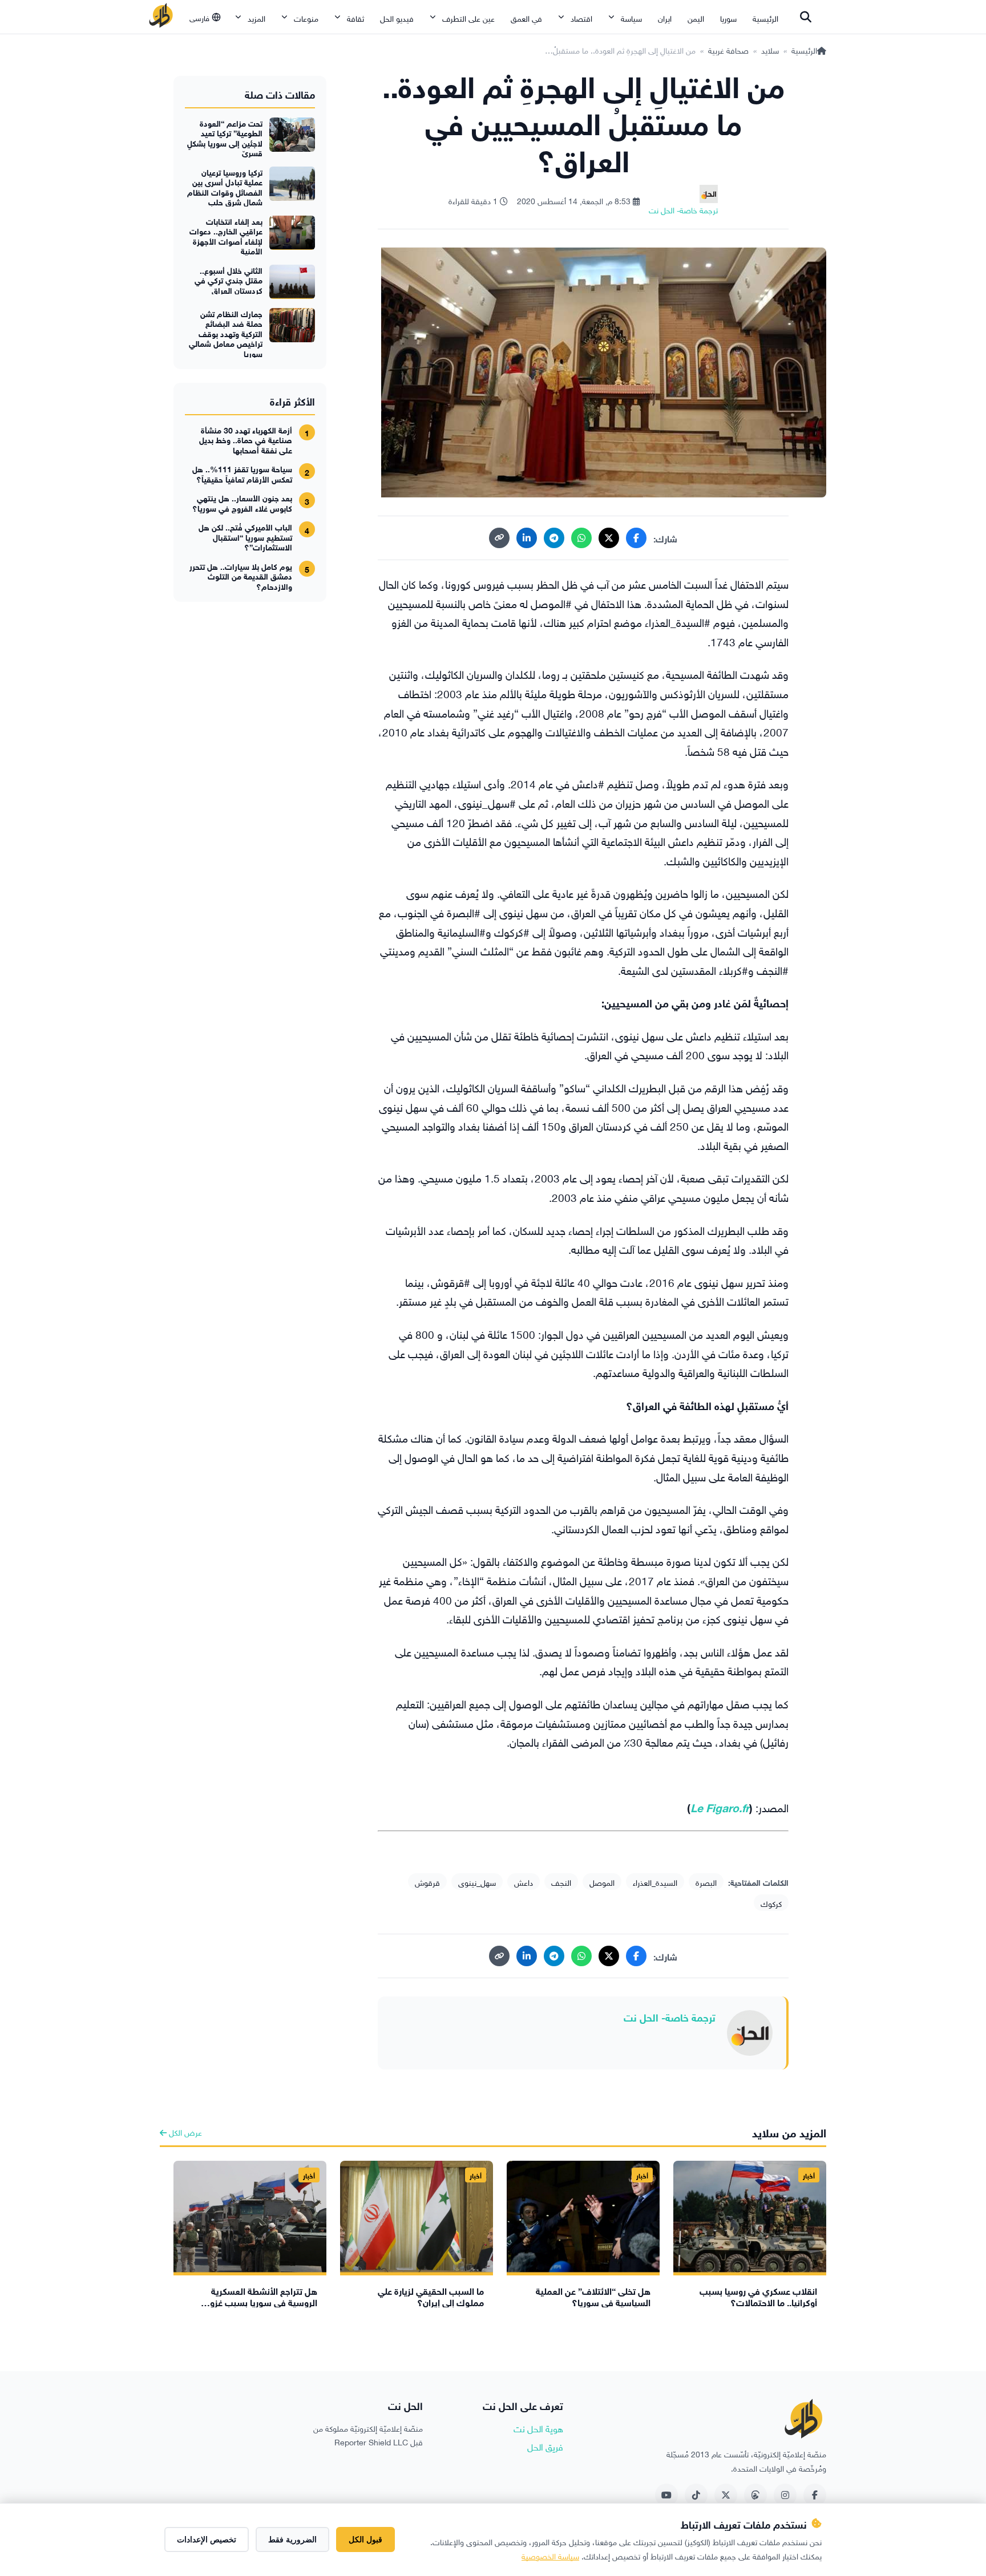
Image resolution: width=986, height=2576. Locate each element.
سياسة (631, 17)
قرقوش (427, 1882)
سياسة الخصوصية (550, 2555)
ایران (665, 17)
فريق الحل (545, 2446)
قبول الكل (365, 2539)
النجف (561, 1882)
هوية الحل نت (538, 2428)
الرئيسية (765, 17)
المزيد (256, 17)
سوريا (728, 17)
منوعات (306, 17)
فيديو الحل (397, 17)
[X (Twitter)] (609, 538)
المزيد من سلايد (789, 2131)
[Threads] (755, 2495)
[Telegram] (554, 538)
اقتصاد (581, 17)
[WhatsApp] (581, 538)
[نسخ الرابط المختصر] (499, 538)
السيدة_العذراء (655, 1882)
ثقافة (355, 17)
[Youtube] (666, 2495)
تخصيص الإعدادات (207, 2539)
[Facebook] (636, 538)
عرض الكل (184, 2131)
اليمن (696, 17)
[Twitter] (726, 2495)
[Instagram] (785, 2495)
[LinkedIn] (527, 538)
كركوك (771, 1903)
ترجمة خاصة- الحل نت (670, 2016)
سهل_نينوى (477, 1882)
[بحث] (806, 17)
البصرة (706, 1882)
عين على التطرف (468, 17)
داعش (524, 1882)
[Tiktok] (696, 2495)
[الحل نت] (161, 17)
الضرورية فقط (292, 2539)
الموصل (602, 1882)
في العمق (526, 17)
